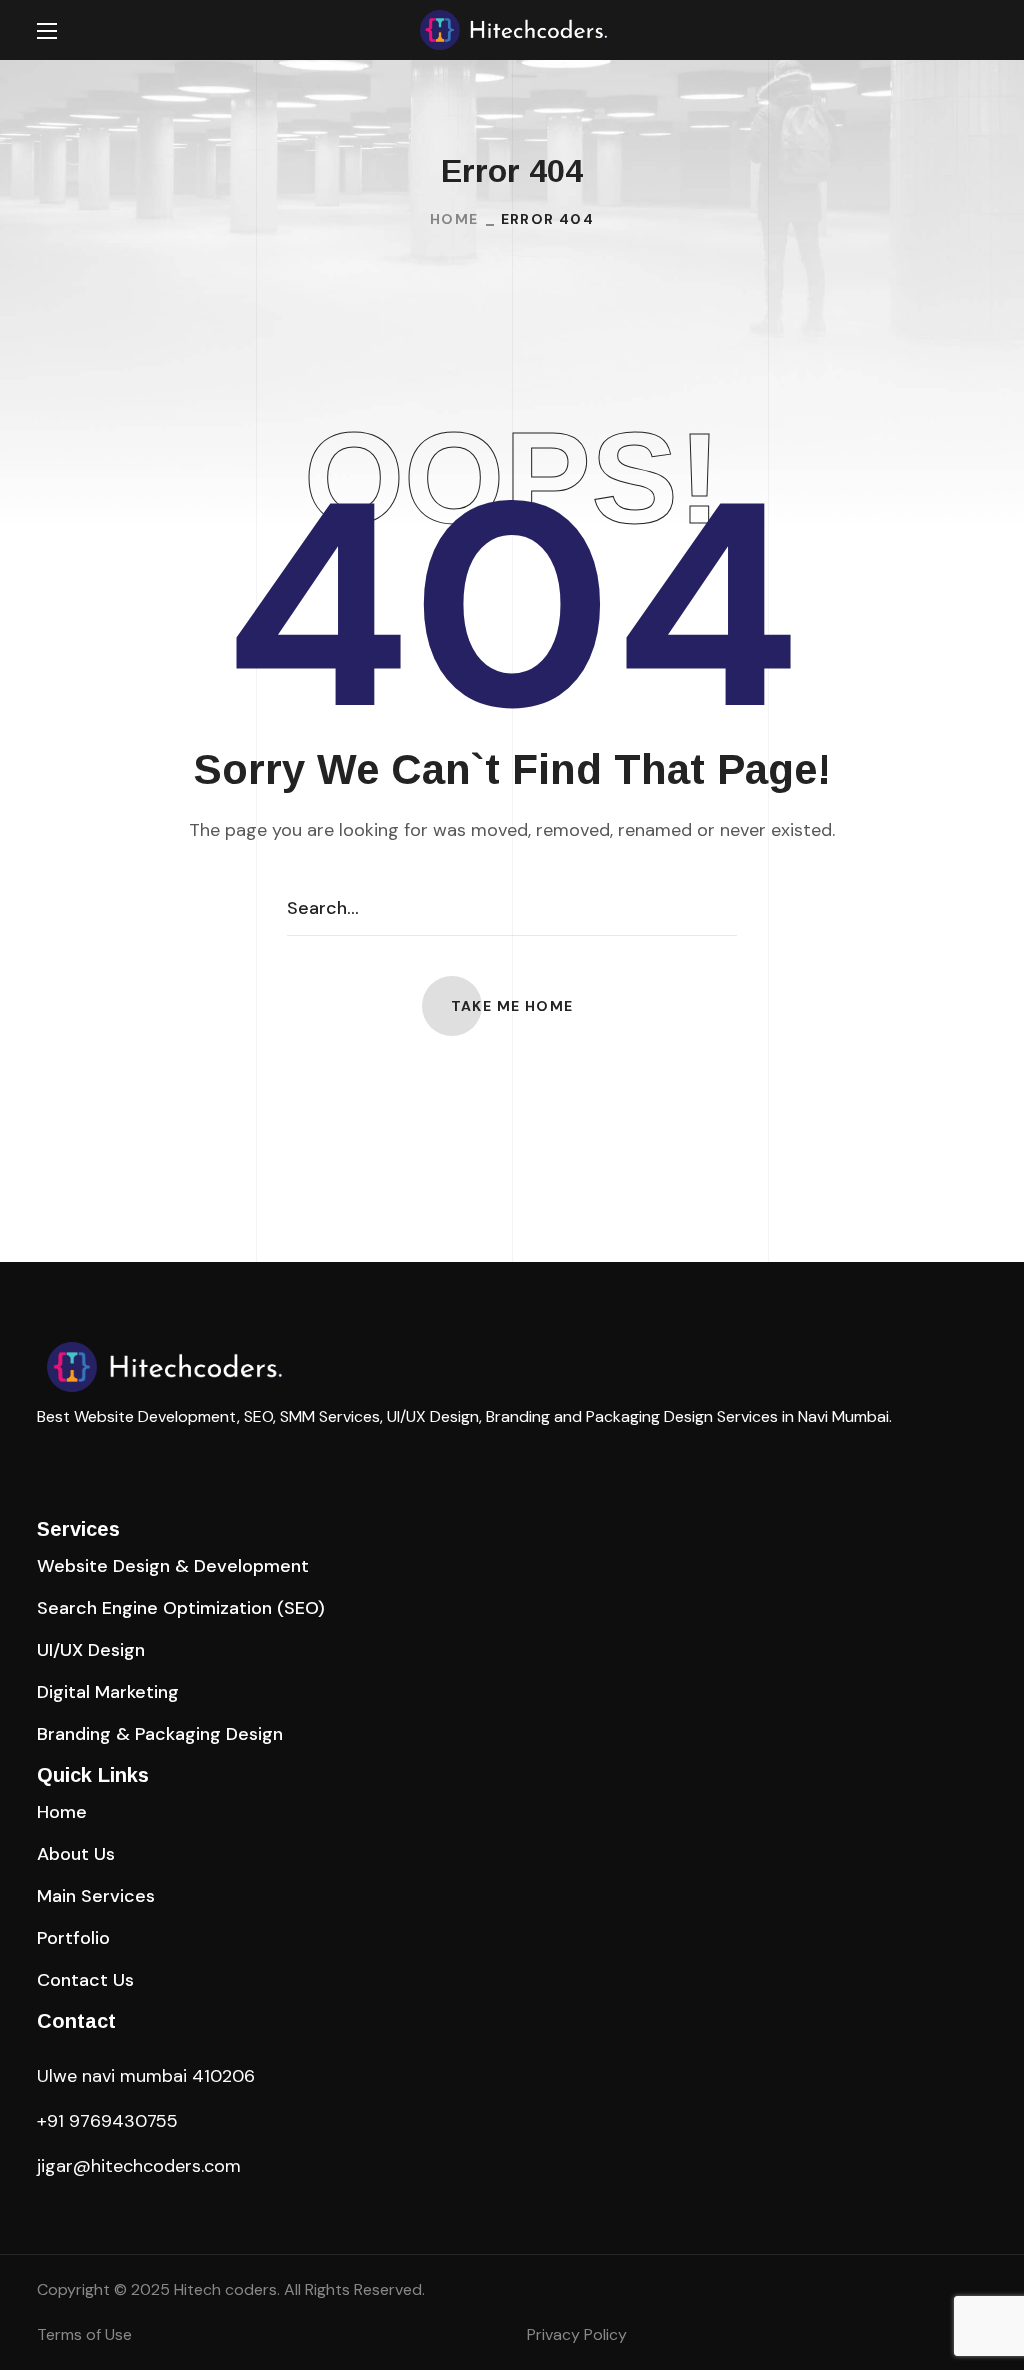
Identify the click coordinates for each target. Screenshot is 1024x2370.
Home (454, 219)
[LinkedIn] (45, 1453)
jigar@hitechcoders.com (139, 2166)
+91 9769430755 (107, 2121)
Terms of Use (84, 2334)
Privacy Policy (577, 2334)
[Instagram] (87, 1453)
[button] (979, 31)
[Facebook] (129, 1453)
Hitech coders (225, 2289)
